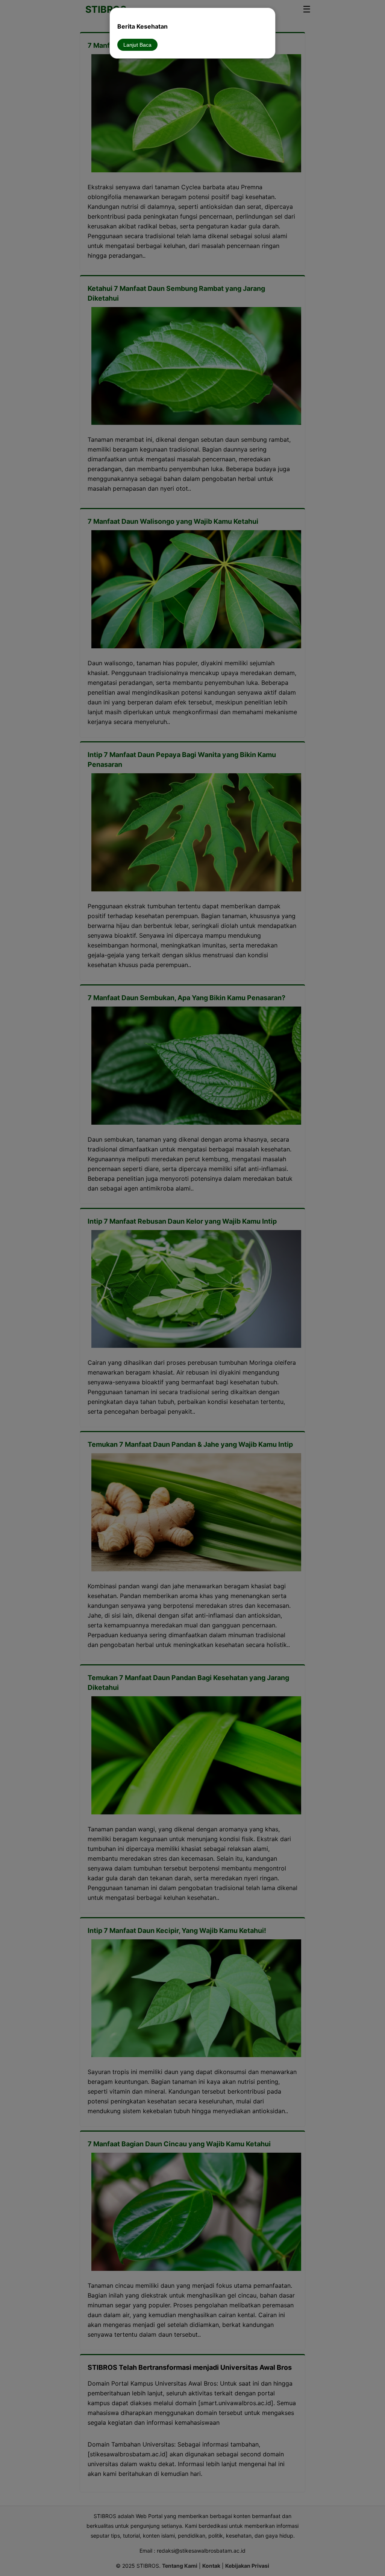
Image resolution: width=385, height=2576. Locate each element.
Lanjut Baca (137, 45)
